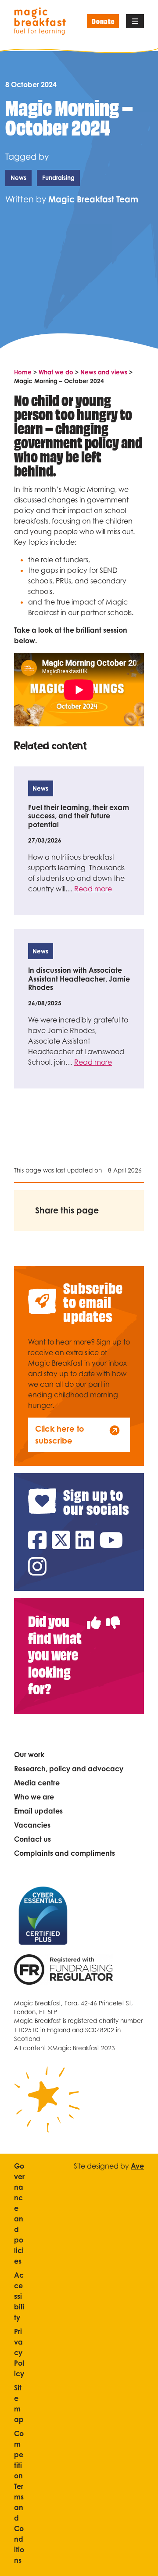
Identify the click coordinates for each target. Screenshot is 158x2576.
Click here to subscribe (60, 1435)
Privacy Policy (19, 2352)
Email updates (38, 1811)
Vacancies (32, 1825)
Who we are (34, 1797)
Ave (137, 2166)
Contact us (32, 1839)
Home (23, 372)
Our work (29, 1755)
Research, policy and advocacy (69, 1769)
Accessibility (19, 2296)
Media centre (37, 1783)
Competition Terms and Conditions (19, 2497)
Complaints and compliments (65, 1853)
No (113, 1617)
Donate (103, 21)
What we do (56, 372)
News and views (104, 372)
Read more (93, 889)
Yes (94, 1617)
